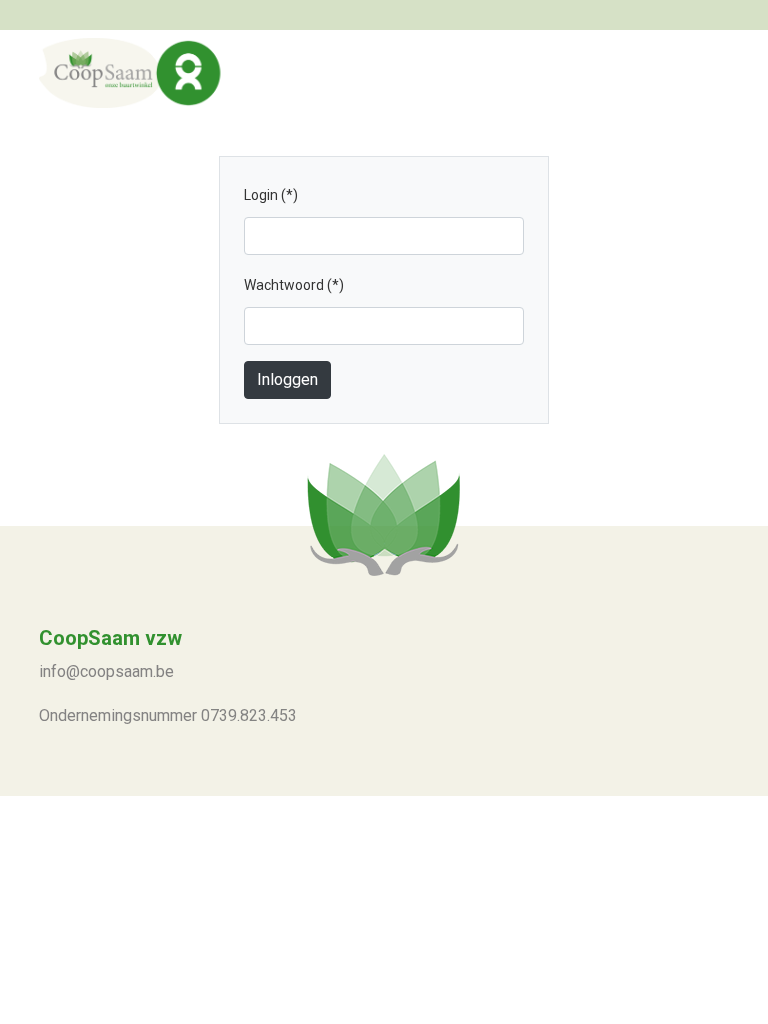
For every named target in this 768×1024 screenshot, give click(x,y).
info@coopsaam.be (106, 671)
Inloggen (287, 379)
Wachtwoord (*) (299, 285)
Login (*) (276, 195)
